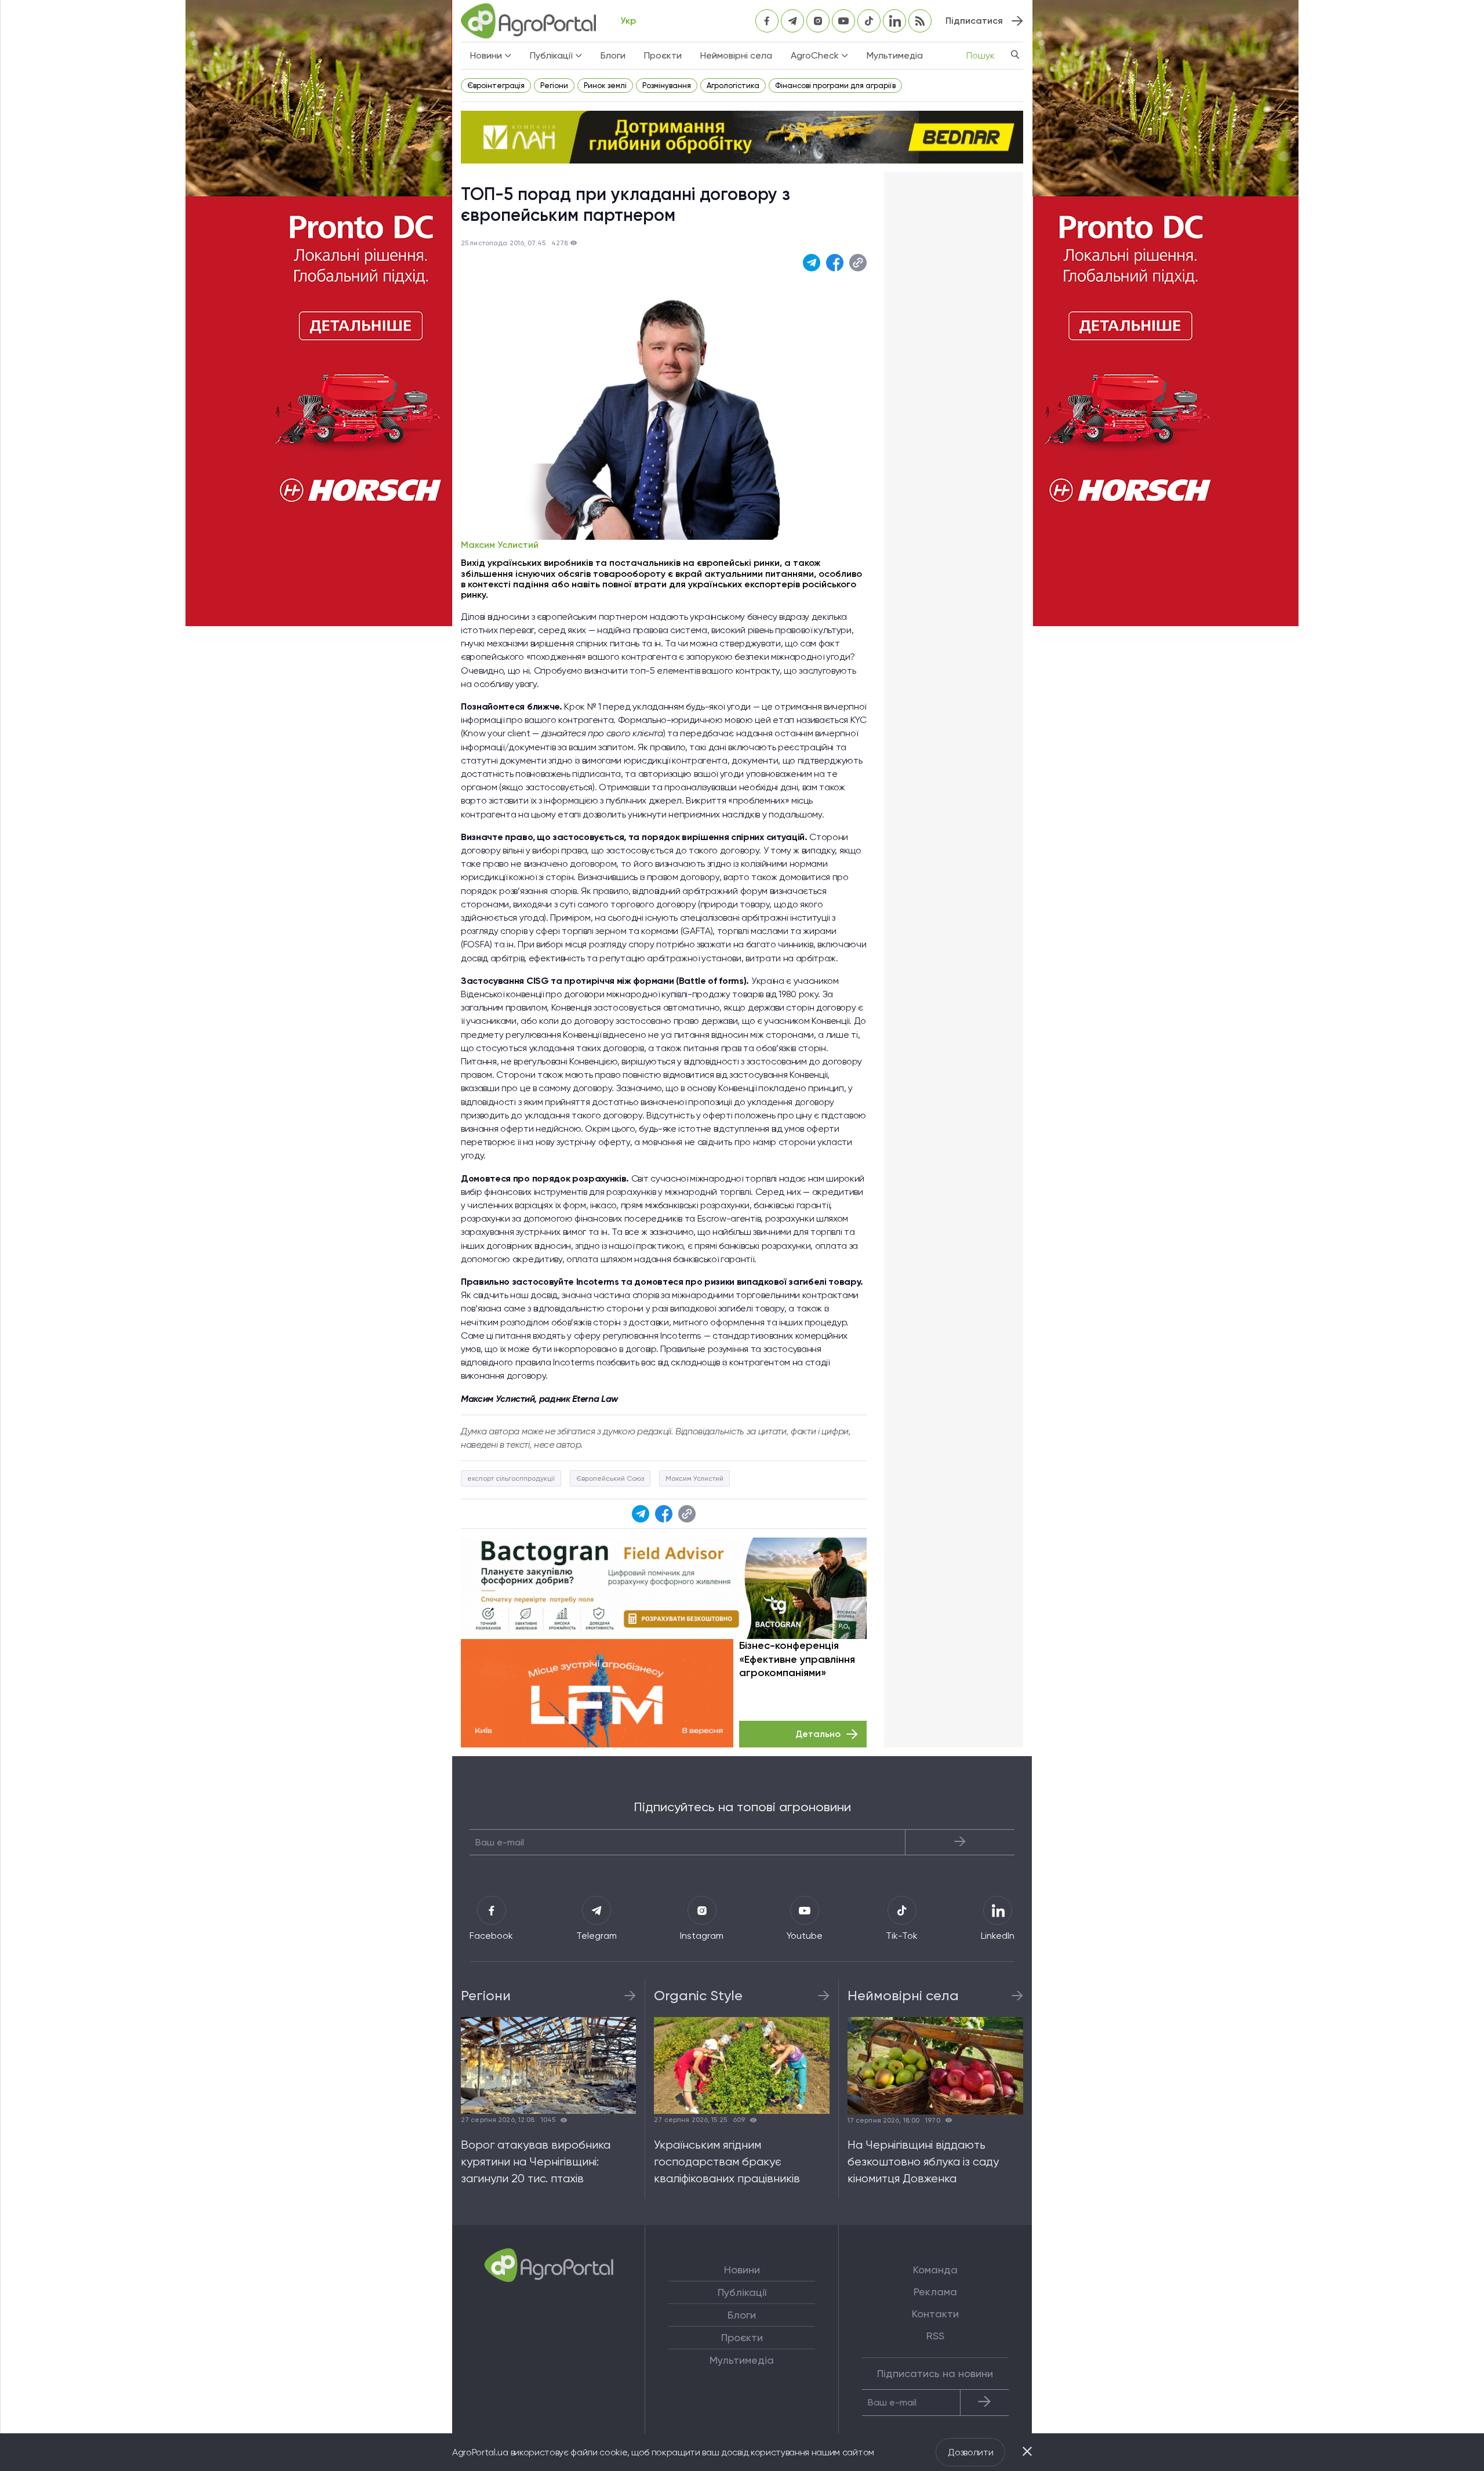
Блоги (613, 55)
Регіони (554, 86)
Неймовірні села (736, 55)
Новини (742, 2270)
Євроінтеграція (496, 86)
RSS (935, 2336)
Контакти (935, 2314)
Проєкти (663, 55)
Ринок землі (605, 86)
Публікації (742, 2292)
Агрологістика (733, 86)
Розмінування (667, 86)
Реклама (935, 2292)
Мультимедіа (895, 55)
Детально (818, 1734)
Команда (935, 2270)
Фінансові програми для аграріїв (835, 86)
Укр (628, 21)
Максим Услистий (500, 545)
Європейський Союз (610, 1478)
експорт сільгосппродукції (511, 1478)
